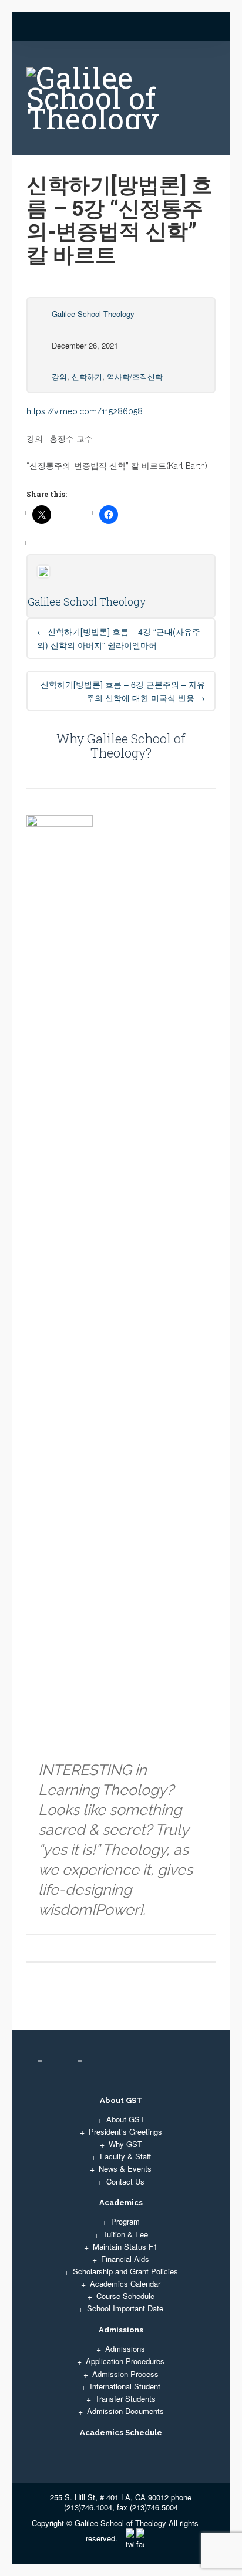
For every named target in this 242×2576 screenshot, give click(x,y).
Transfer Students (125, 2398)
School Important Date (125, 2308)
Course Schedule (125, 2296)
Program (125, 2221)
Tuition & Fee (125, 2234)
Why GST (125, 2144)
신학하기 (87, 376)
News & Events (125, 2168)
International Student (125, 2386)
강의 (59, 376)
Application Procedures (125, 2361)
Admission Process (125, 2374)
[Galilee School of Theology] (121, 103)
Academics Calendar (125, 2283)
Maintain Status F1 (125, 2247)
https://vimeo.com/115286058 (85, 411)
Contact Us (125, 2181)
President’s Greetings (125, 2132)
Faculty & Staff (125, 2156)
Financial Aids (125, 2259)
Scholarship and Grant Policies (125, 2271)
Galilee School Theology (93, 314)
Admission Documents (125, 2411)
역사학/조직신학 (135, 376)
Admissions (125, 2349)
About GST (125, 2119)
